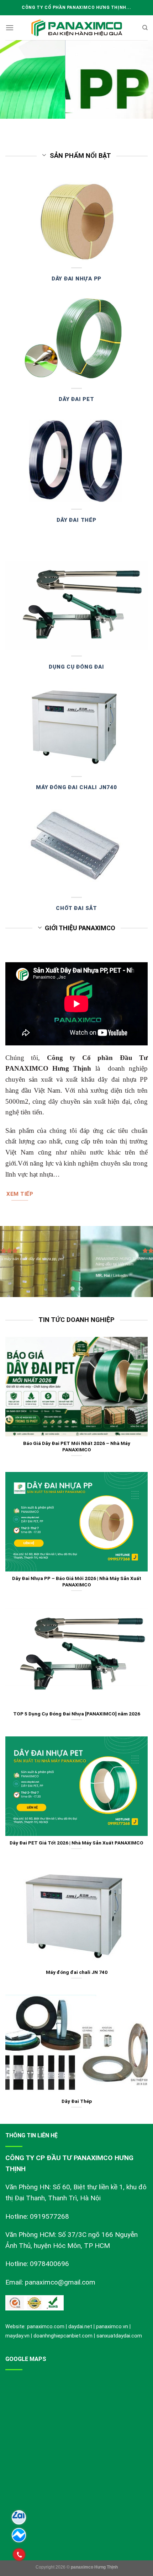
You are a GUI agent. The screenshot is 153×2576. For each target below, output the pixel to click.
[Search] (145, 28)
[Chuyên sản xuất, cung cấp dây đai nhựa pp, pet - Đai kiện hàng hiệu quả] (76, 28)
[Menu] (10, 28)
